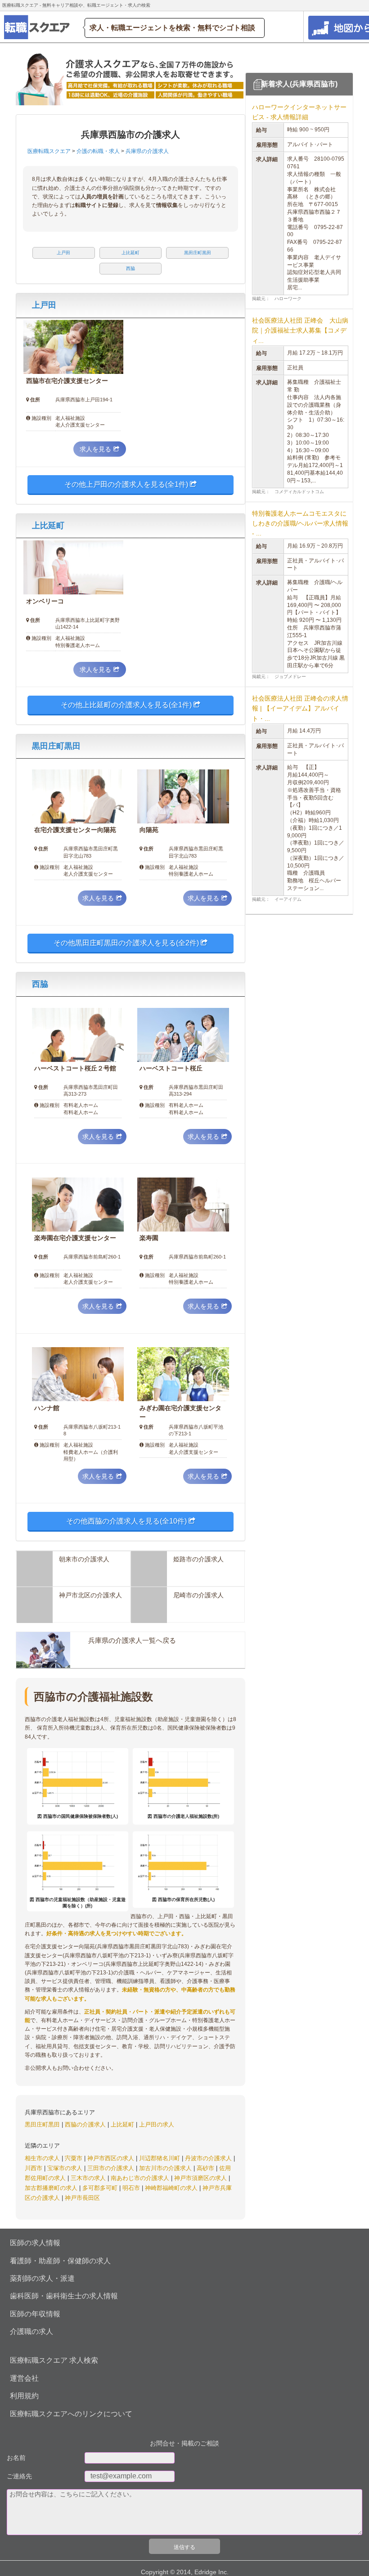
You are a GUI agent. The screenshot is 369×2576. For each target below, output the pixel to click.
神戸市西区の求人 (112, 2158)
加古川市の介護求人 (166, 2168)
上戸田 (44, 305)
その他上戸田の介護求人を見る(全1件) (127, 484)
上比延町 (48, 526)
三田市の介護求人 (112, 2168)
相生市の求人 (43, 2158)
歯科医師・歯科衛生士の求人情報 (64, 2296)
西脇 (40, 984)
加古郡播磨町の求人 (52, 2188)
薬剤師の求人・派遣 (42, 2278)
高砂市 (206, 2168)
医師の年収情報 (35, 2314)
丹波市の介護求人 (209, 2158)
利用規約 (24, 2396)
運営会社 (24, 2378)
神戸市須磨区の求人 (201, 2178)
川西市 (34, 2168)
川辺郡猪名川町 (160, 2158)
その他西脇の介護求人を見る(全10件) (127, 1521)
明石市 (132, 2188)
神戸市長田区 (82, 2198)
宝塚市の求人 (66, 2168)
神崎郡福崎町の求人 (172, 2188)
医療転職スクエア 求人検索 (54, 2360)
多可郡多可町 (101, 2188)
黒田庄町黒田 (56, 746)
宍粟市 (74, 2158)
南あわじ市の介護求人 (141, 2178)
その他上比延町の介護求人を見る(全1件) (127, 705)
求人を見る (95, 449)
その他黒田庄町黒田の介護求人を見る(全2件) (127, 943)
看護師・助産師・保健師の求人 (60, 2261)
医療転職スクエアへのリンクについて (71, 2414)
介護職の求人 (31, 2331)
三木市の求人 (89, 2178)
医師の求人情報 (35, 2243)
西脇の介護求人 (86, 2124)
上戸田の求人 (157, 2124)
